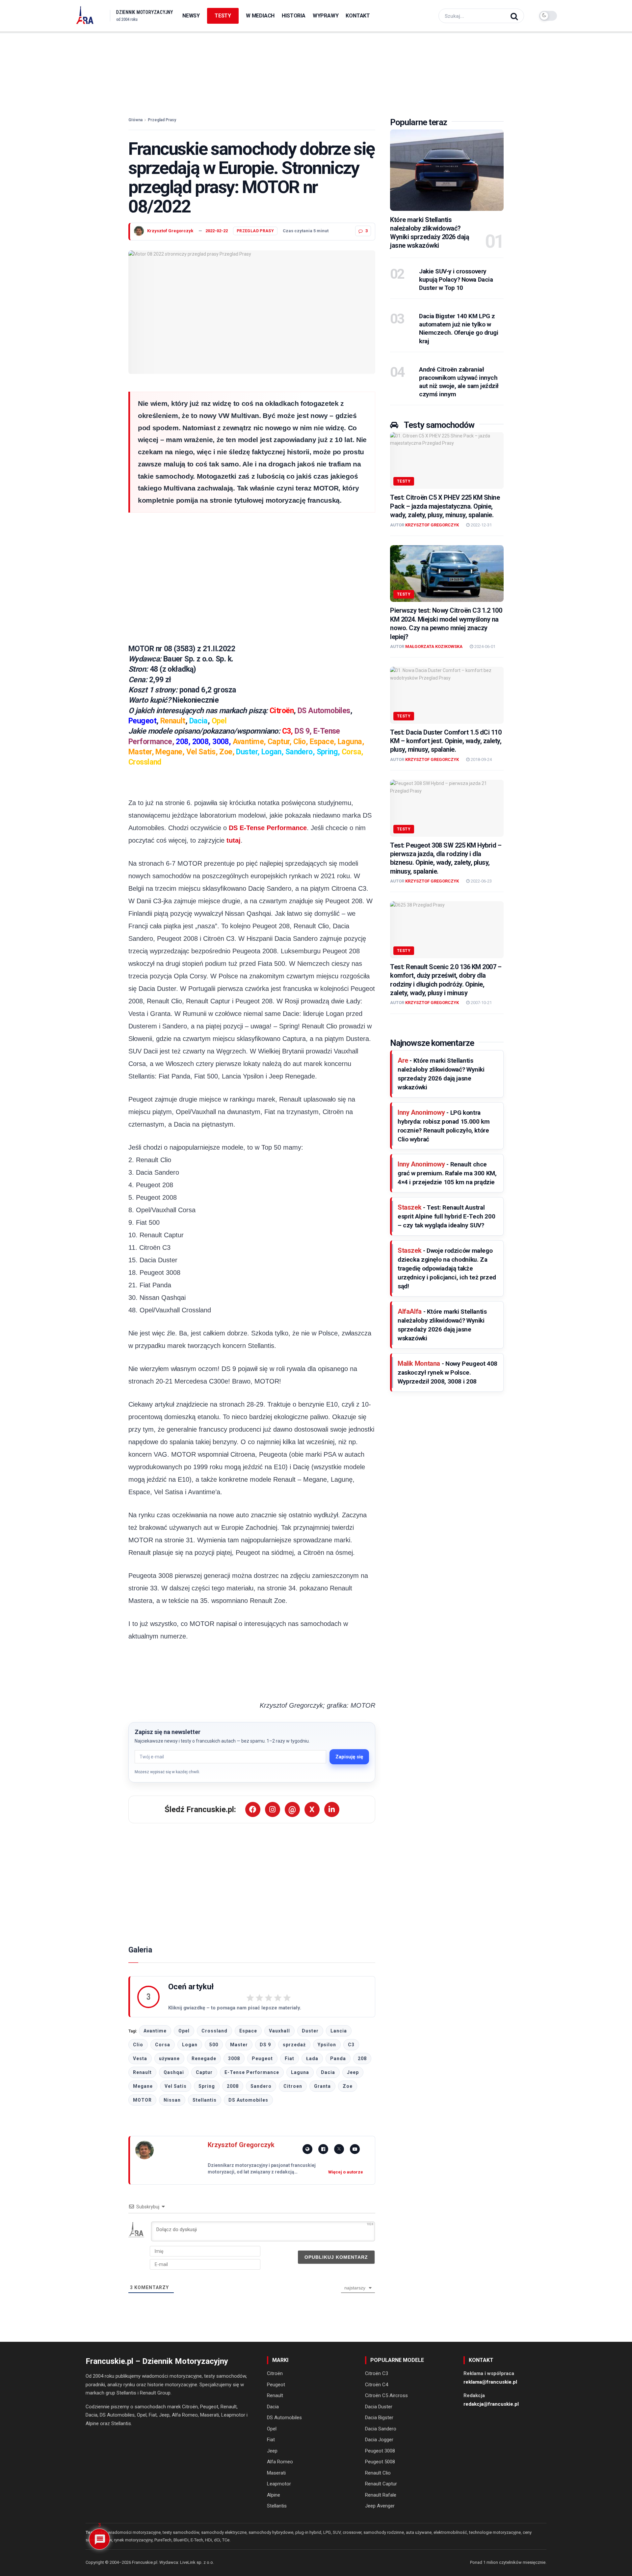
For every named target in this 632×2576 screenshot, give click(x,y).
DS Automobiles (248, 2100)
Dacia (328, 2072)
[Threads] (292, 1809)
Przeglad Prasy (162, 120)
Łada (312, 2058)
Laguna (300, 2072)
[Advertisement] (316, 69)
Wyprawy (326, 16)
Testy (404, 481)
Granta (322, 2086)
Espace (248, 2031)
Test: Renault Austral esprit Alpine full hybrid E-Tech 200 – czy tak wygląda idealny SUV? (446, 1216)
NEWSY (191, 16)
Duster (310, 2031)
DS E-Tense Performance (268, 828)
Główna (135, 120)
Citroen (293, 2086)
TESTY (223, 16)
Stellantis (205, 2100)
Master (239, 2045)
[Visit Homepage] (85, 16)
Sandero (261, 2086)
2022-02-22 (217, 231)
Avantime (155, 2031)
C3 (351, 2045)
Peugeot (262, 2058)
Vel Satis (176, 2086)
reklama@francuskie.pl (490, 2382)
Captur (204, 2072)
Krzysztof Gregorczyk (170, 231)
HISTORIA (293, 16)
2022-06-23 (481, 881)
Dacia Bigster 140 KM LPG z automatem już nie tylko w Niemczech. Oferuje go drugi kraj (459, 328)
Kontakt (358, 16)
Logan (190, 2045)
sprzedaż (294, 2045)
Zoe (348, 2086)
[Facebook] (253, 1809)
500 (214, 2045)
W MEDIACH (260, 16)
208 (362, 2058)
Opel (184, 2031)
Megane (143, 2086)
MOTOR (142, 2100)
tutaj (234, 840)
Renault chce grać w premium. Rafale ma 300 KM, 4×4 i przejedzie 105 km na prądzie (447, 1173)
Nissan (172, 2100)
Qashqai (174, 2072)
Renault (142, 2072)
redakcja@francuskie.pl (491, 2404)
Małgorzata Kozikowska (434, 646)
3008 (234, 2058)
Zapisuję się (349, 1757)
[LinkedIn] (332, 1809)
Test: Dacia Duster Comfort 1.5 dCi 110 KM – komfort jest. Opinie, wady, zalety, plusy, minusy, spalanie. (446, 741)
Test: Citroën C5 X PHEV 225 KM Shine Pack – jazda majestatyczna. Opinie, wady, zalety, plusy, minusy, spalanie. (445, 506)
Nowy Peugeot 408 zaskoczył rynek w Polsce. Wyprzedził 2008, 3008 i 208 (448, 1372)
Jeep (353, 2072)
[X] (312, 1809)
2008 (233, 2086)
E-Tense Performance (252, 2072)
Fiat (290, 2058)
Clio (138, 2045)
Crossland (214, 2031)
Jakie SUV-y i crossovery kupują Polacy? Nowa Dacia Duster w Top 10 (456, 280)
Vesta (140, 2058)
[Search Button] (515, 16)
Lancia (339, 2031)
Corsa (163, 2045)
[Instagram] (273, 1809)
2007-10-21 (481, 1003)
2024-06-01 (484, 646)
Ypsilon (327, 2045)
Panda (338, 2058)
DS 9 (265, 2045)
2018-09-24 (481, 759)
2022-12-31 (481, 525)
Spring (207, 2086)
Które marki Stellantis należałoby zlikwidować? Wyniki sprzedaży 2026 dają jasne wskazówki (430, 233)
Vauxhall (279, 2031)
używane (169, 2058)
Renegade (204, 2058)
